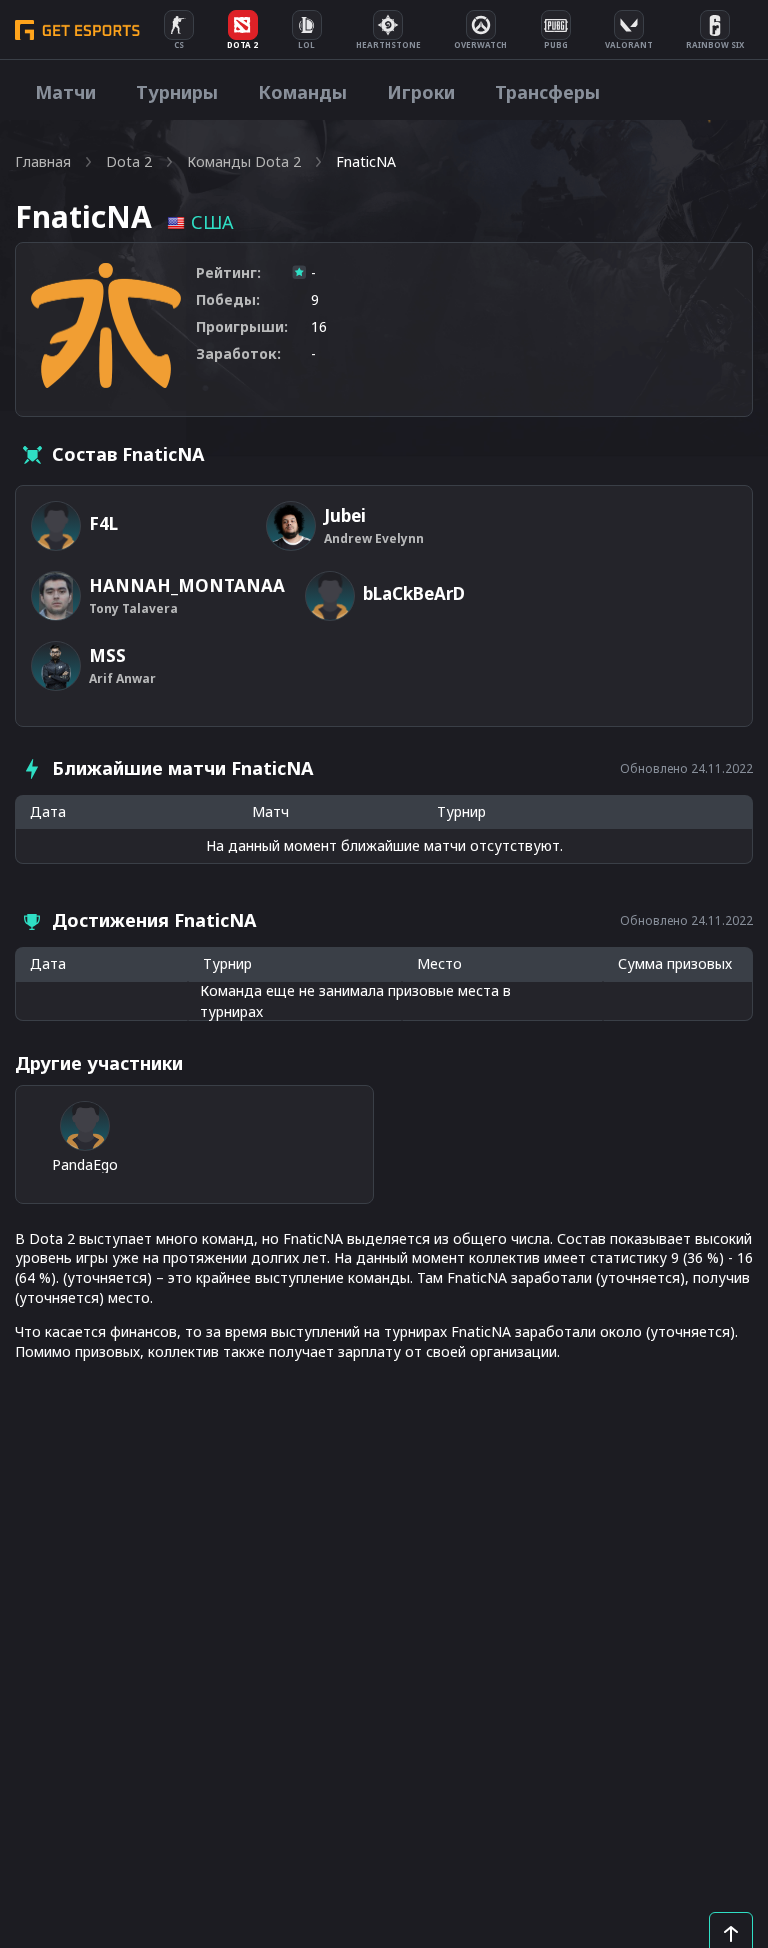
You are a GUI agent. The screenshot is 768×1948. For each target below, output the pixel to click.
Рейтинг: (228, 272)
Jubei (345, 515)
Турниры (177, 92)
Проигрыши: (242, 326)
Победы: (228, 299)
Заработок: (238, 353)
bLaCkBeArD (414, 593)
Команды (302, 92)
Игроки (421, 92)
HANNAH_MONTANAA (187, 585)
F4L (103, 523)
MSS (107, 655)
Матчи (65, 92)
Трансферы (547, 92)
